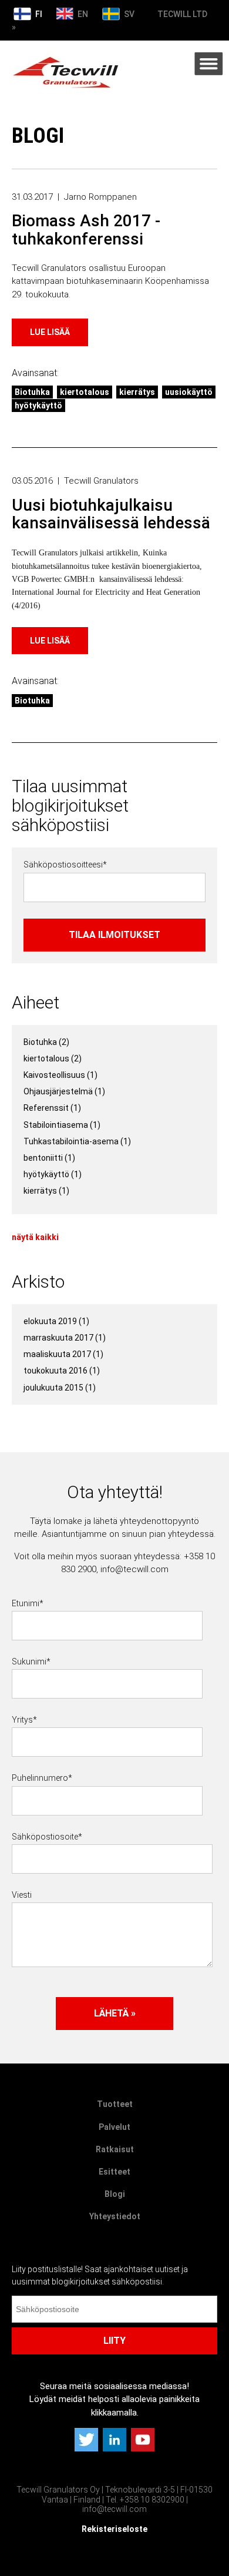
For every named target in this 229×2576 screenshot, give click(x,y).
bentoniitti (49, 1158)
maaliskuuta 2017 (63, 1354)
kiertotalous (85, 392)
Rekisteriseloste (114, 2529)
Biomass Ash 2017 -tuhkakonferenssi (86, 230)
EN (82, 14)
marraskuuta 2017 (65, 1338)
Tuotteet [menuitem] (115, 2104)
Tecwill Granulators (101, 481)
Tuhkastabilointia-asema (77, 1141)
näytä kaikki (35, 1237)
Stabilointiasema (62, 1125)
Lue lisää (50, 332)
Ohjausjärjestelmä (64, 1091)
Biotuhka (32, 392)
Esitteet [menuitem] (114, 2172)
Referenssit (52, 1108)
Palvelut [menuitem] (114, 2127)
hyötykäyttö (38, 406)
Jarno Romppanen (100, 197)
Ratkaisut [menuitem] (115, 2149)
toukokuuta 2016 (62, 1371)
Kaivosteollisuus (60, 1075)
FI (38, 14)
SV (128, 14)
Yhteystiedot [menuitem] (115, 2216)
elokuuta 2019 (56, 1321)
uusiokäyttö (189, 392)
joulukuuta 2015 (60, 1388)
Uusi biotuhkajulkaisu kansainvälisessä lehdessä (111, 514)
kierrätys (137, 392)
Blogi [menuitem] (115, 2194)
